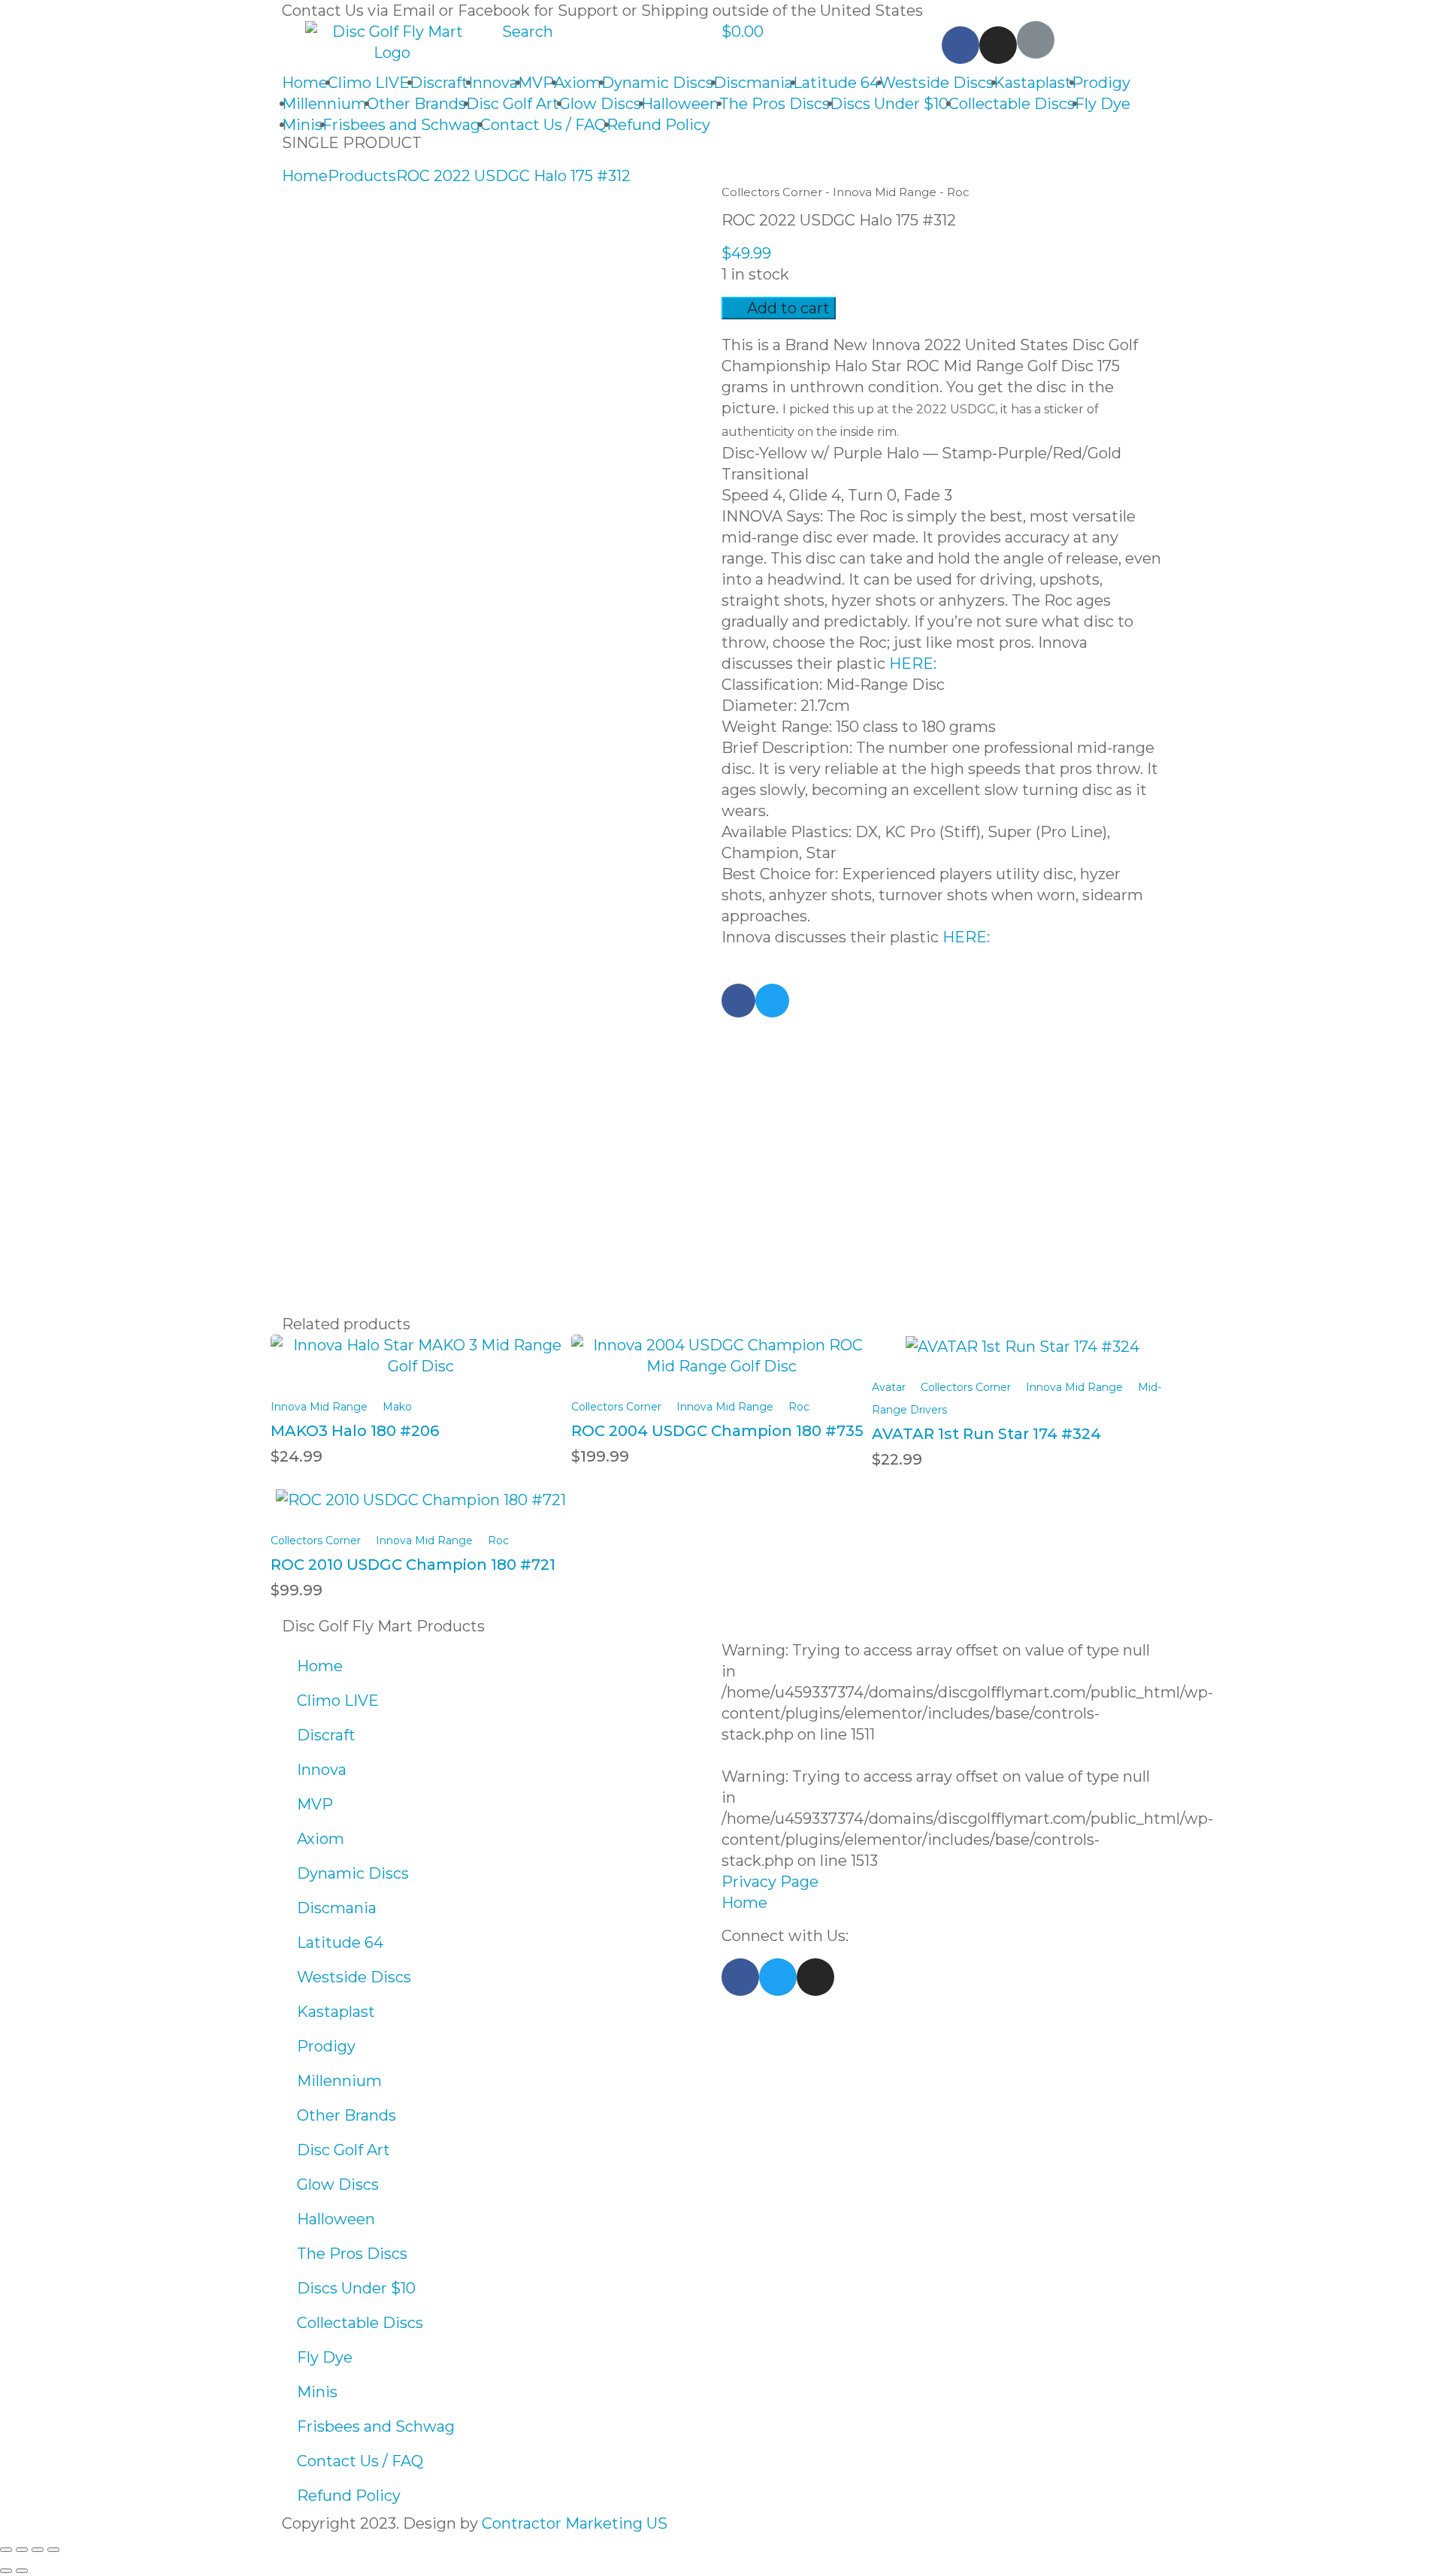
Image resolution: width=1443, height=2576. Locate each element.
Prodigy (1101, 83)
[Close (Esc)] (6, 2550)
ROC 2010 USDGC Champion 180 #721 (413, 1565)
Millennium (324, 104)
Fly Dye (1103, 104)
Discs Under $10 (889, 104)
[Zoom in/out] (53, 2550)
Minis (302, 125)
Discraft (439, 83)
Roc (958, 192)
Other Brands (416, 104)
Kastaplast (1033, 83)
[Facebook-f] (740, 1977)
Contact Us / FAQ (543, 125)
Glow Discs (600, 104)
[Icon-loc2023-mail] (1036, 40)
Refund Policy (658, 125)
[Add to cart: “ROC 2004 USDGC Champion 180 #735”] (722, 1345)
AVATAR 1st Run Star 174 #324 (986, 1434)
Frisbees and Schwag (401, 125)
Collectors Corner (772, 192)
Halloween (680, 104)
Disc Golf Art (513, 104)
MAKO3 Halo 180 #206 (355, 1431)
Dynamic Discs (657, 83)
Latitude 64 (836, 83)
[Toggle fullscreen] (38, 2550)
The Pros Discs (774, 104)
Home (305, 83)
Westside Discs (936, 83)
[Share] (22, 2550)
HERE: (911, 664)
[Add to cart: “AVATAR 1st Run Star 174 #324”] (1023, 1337)
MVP (536, 83)
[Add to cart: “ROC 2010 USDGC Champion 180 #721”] (421, 1490)
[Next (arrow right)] (22, 2571)
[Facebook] (960, 45)
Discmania (753, 83)
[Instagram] (998, 45)
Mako (397, 1407)
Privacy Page (770, 1882)
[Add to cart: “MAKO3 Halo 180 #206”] (421, 1345)
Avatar (889, 1387)
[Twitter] (778, 1977)
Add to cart (788, 308)
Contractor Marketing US (575, 2523)
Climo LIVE (369, 83)
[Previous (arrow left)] (6, 2571)
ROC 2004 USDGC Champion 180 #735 (717, 1431)
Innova (493, 83)
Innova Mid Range (885, 192)
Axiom (578, 83)
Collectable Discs (1012, 104)
